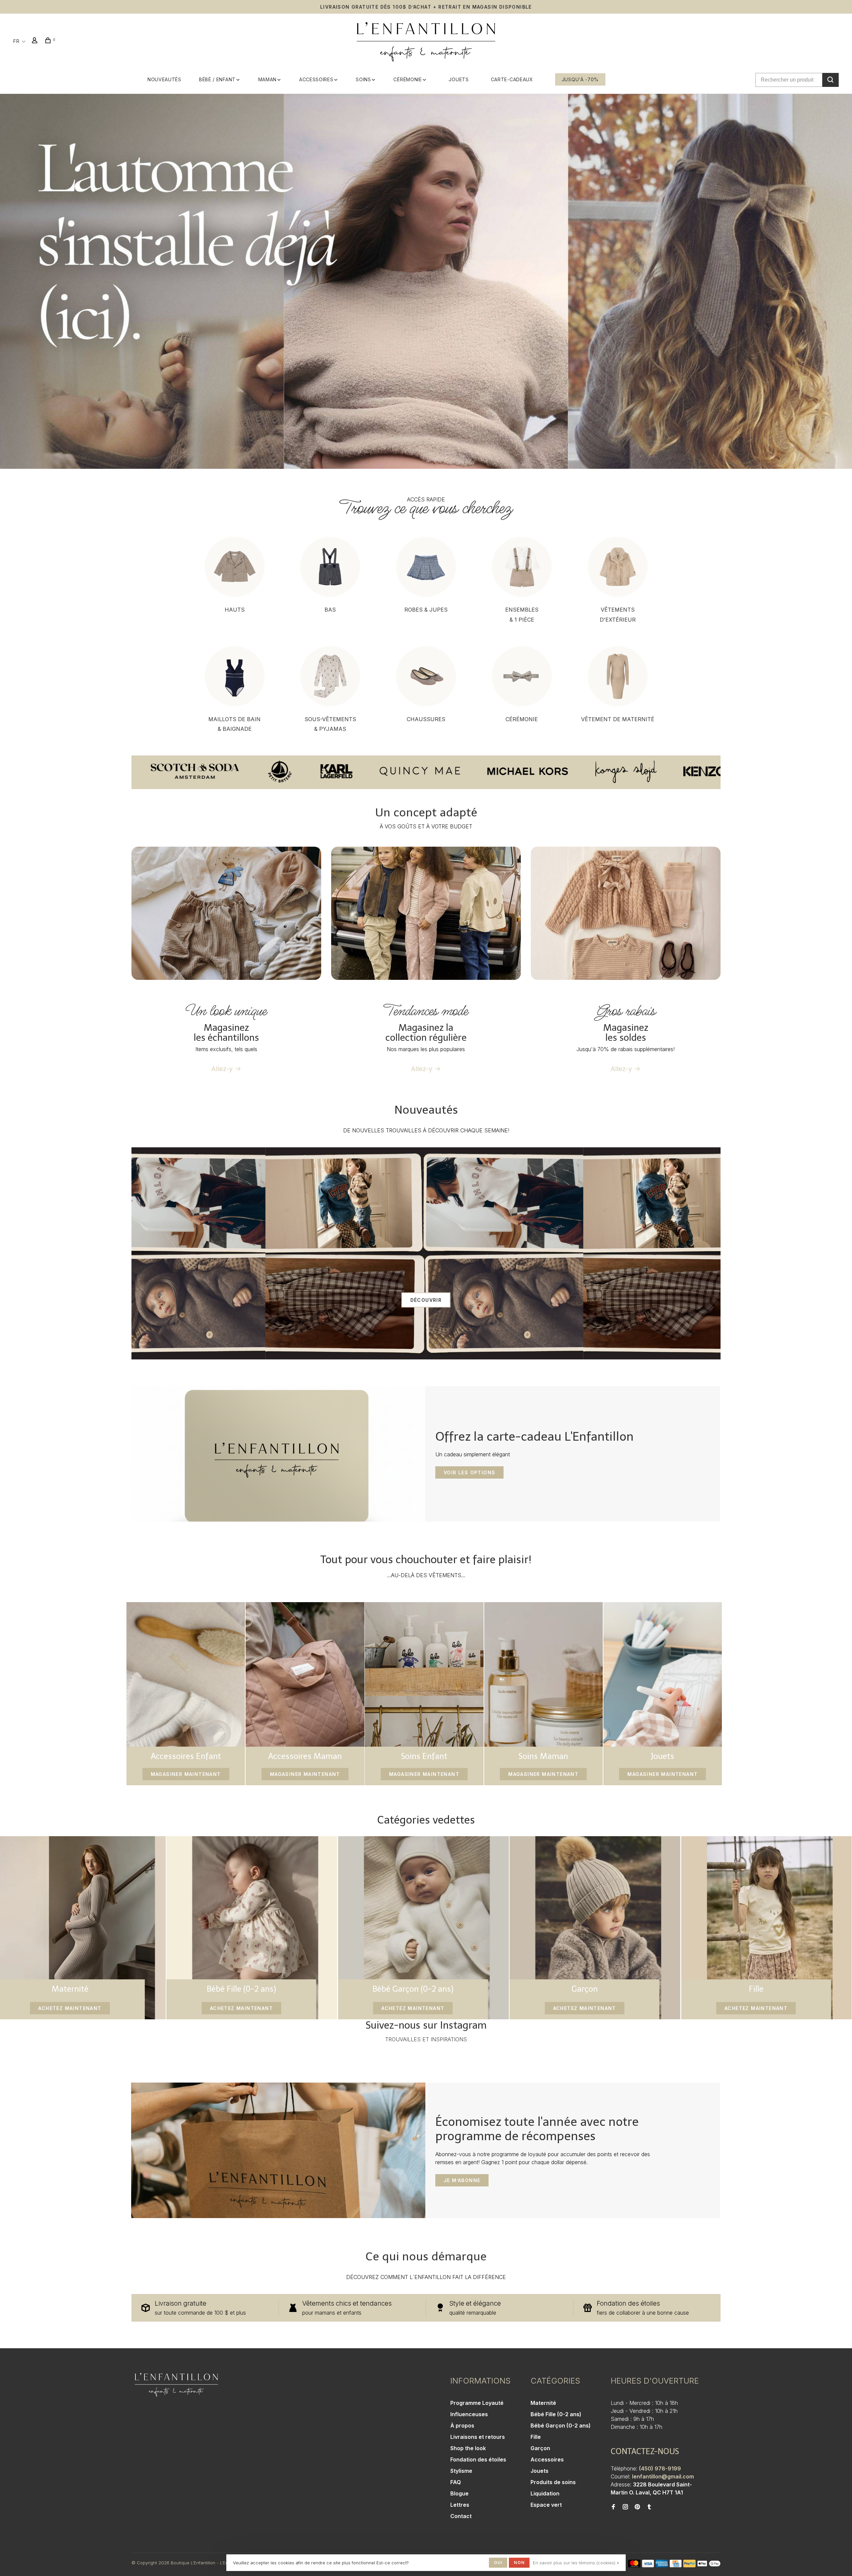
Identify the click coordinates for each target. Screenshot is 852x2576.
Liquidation (545, 2493)
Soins (363, 79)
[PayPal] (689, 2565)
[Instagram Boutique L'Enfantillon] (625, 2507)
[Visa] (648, 2565)
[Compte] (36, 41)
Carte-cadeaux (512, 79)
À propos (462, 2426)
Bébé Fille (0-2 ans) (556, 2414)
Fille (536, 2437)
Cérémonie (408, 79)
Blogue (459, 2493)
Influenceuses (469, 2414)
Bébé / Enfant (217, 79)
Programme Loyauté (477, 2403)
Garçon (540, 2448)
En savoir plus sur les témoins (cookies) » (576, 2563)
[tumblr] (649, 2507)
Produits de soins (553, 2482)
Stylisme (461, 2471)
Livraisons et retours (478, 2437)
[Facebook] (613, 2507)
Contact (461, 2516)
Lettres (460, 2505)
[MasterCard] (634, 2565)
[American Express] (662, 2565)
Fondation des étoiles (478, 2459)
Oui (498, 2563)
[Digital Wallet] (709, 2565)
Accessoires (316, 79)
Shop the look (468, 2448)
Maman (268, 79)
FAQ (456, 2482)
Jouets (459, 79)
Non (519, 2563)
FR (16, 41)
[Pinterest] (637, 2507)
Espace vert (546, 2505)
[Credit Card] (676, 2565)
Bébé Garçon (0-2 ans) (561, 2426)
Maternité (543, 2403)
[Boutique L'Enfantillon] (176, 2385)
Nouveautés (164, 79)
